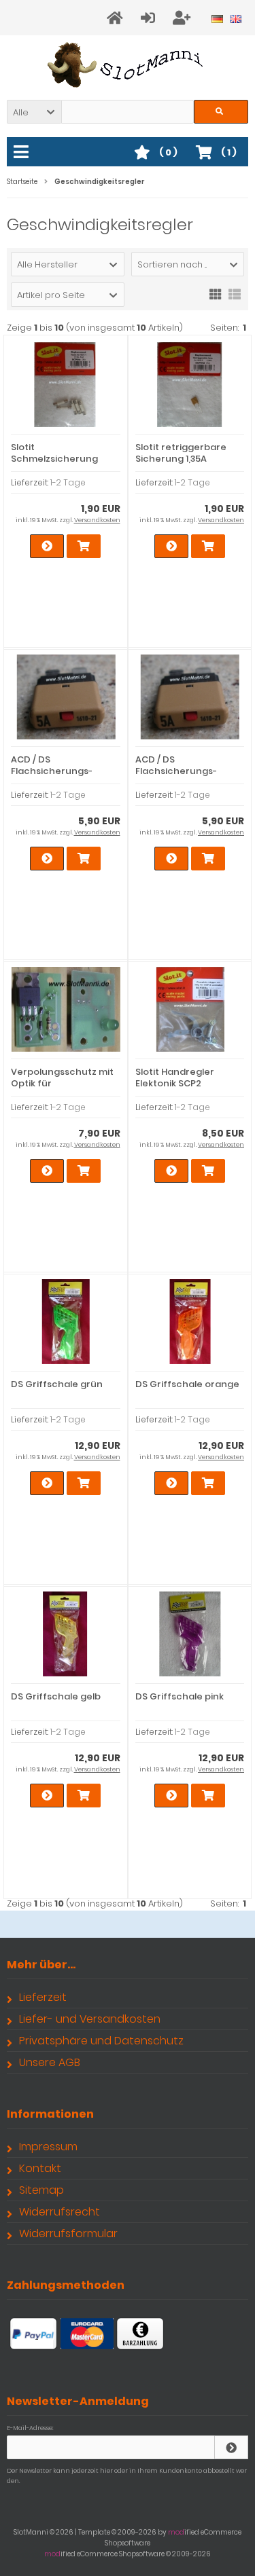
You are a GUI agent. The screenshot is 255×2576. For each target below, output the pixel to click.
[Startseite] (117, 18)
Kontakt (40, 2168)
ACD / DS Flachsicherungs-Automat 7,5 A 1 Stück (184, 771)
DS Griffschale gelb (56, 1696)
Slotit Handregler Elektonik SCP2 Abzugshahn (175, 1083)
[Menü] (23, 153)
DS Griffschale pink (180, 1696)
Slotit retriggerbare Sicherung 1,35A (181, 453)
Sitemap (41, 2190)
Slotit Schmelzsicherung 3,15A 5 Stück (54, 459)
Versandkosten (97, 520)
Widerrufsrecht (60, 2212)
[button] (34, 112)
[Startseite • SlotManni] (128, 65)
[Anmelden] (150, 18)
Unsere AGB (50, 2062)
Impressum (48, 2147)
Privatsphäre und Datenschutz (101, 2041)
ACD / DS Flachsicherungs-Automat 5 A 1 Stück (56, 771)
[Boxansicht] (216, 293)
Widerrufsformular (68, 2233)
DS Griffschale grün (57, 1384)
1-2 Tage (68, 482)
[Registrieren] (184, 18)
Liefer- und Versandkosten (90, 2019)
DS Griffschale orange (187, 1384)
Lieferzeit (43, 1997)
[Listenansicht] (235, 293)
